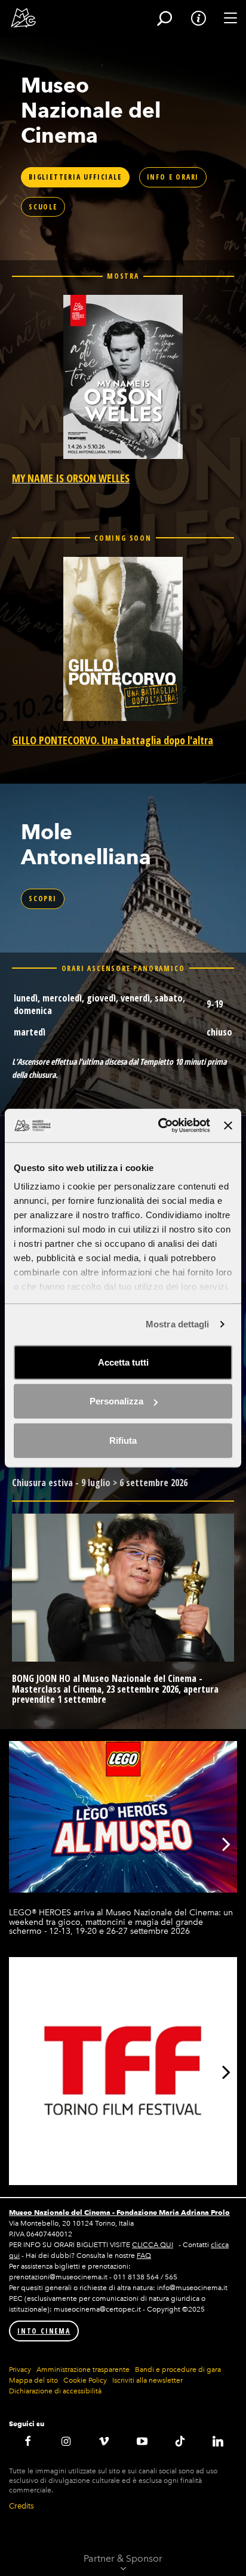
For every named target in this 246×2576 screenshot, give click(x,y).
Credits (21, 2506)
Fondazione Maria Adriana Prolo (173, 2212)
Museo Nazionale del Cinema (91, 110)
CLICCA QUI (153, 2245)
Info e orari (173, 177)
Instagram (66, 2441)
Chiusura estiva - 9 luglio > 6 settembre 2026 (100, 1483)
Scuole (43, 207)
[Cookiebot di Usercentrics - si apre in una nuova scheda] (159, 1126)
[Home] (19, 18)
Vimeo (104, 2441)
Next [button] (226, 1844)
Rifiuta (123, 1440)
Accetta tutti (123, 1362)
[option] (123, 1839)
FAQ (144, 2255)
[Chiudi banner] (228, 1126)
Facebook (28, 2441)
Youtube (142, 2441)
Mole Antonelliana (86, 844)
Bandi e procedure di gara (178, 2369)
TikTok (180, 2441)
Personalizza (116, 1401)
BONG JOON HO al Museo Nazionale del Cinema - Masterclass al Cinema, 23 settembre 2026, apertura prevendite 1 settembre (115, 1689)
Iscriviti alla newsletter (147, 2380)
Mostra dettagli (178, 1324)
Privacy (20, 2369)
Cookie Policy (85, 2380)
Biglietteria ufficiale (75, 177)
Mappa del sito (33, 2380)
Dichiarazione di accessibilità (55, 2391)
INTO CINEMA (44, 2331)
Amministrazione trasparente (83, 2369)
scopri (43, 899)
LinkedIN (218, 2441)
